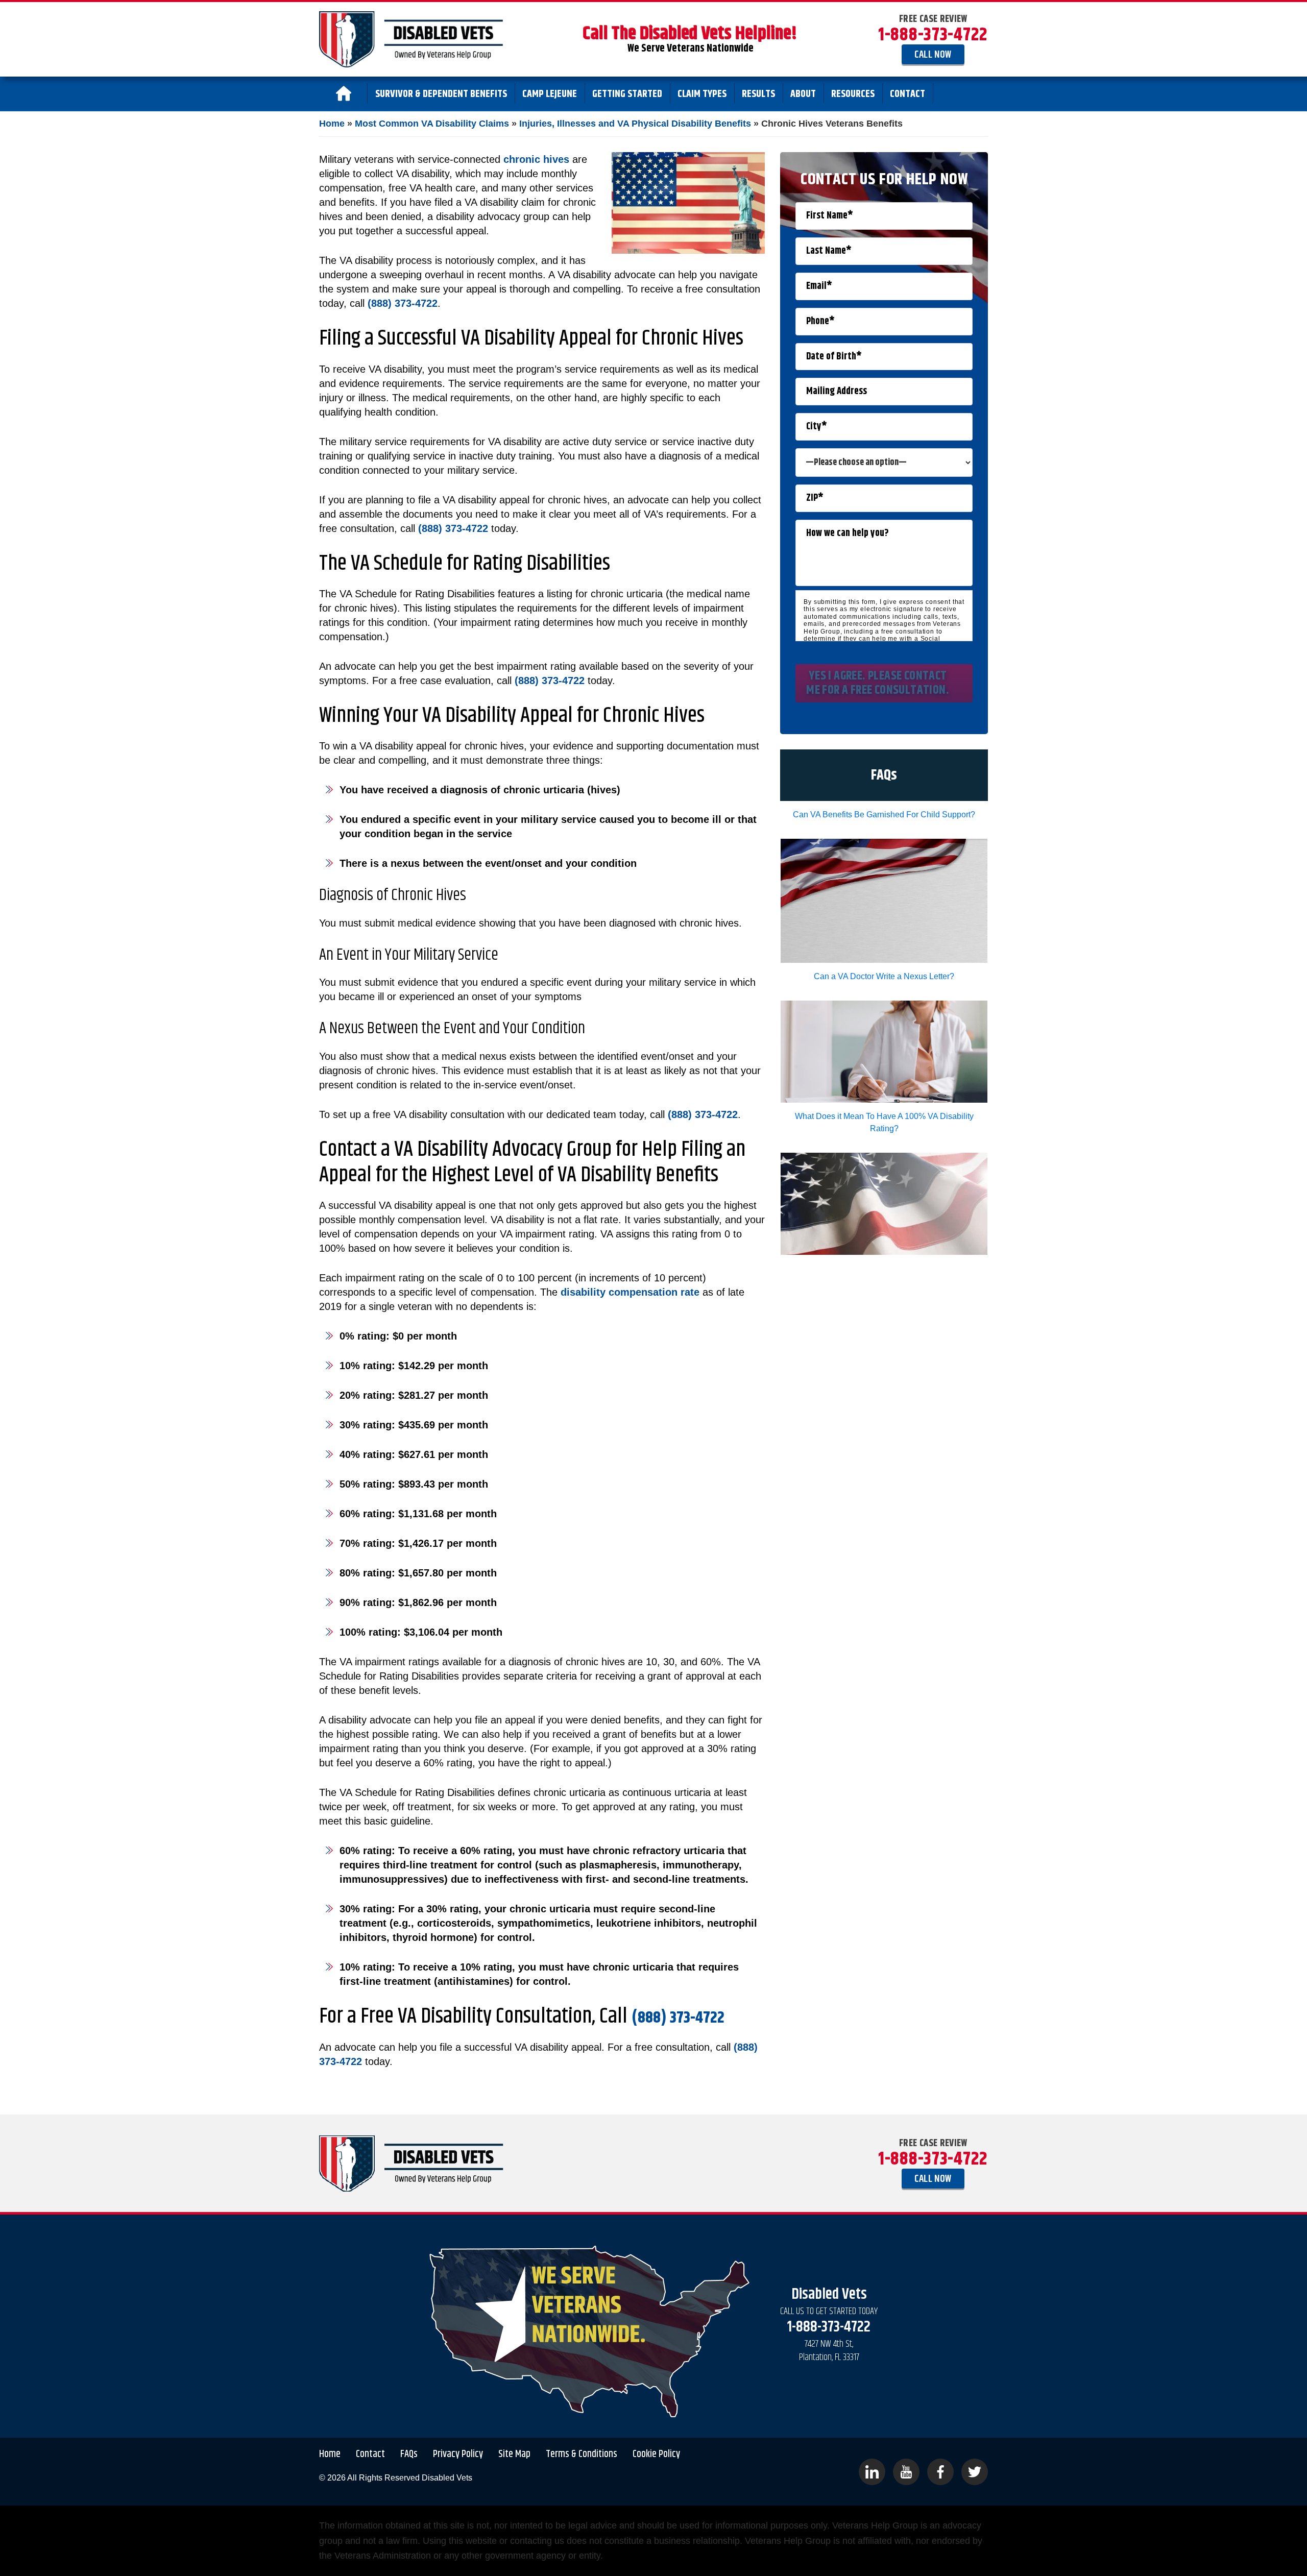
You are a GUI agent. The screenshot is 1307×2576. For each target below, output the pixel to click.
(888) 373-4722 (403, 303)
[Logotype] (411, 39)
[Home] (343, 93)
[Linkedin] (872, 2472)
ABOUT (803, 94)
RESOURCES (853, 94)
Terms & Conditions (582, 2455)
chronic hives (536, 159)
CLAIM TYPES (702, 94)
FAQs (409, 2455)
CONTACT (907, 94)
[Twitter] (975, 2472)
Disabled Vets (447, 2478)
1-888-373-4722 (933, 35)
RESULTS (758, 94)
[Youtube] (906, 2472)
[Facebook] (940, 2472)
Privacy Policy (458, 2455)
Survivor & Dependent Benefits (441, 94)
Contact (370, 2455)
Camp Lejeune (550, 94)
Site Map (514, 2455)
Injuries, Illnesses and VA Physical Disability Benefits (635, 124)
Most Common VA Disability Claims (432, 124)
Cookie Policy (656, 2455)
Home (332, 124)
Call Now (933, 55)
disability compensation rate (630, 1292)
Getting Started (627, 94)
